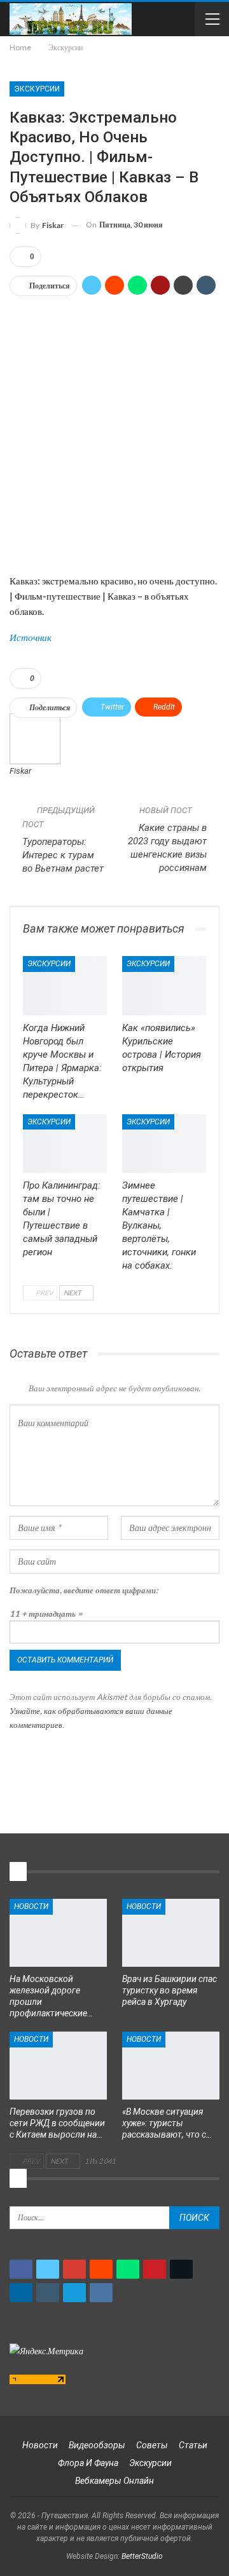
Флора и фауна (88, 2463)
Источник (31, 637)
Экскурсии (37, 89)
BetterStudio (142, 2556)
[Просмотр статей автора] (35, 738)
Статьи (193, 2445)
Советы (152, 2445)
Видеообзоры (97, 2445)
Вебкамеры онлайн (114, 2481)
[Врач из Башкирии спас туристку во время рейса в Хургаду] (171, 1933)
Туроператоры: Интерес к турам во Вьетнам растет (63, 855)
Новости (31, 1906)
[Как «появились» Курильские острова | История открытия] (164, 985)
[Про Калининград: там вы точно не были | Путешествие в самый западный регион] (65, 1143)
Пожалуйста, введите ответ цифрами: (84, 1590)
